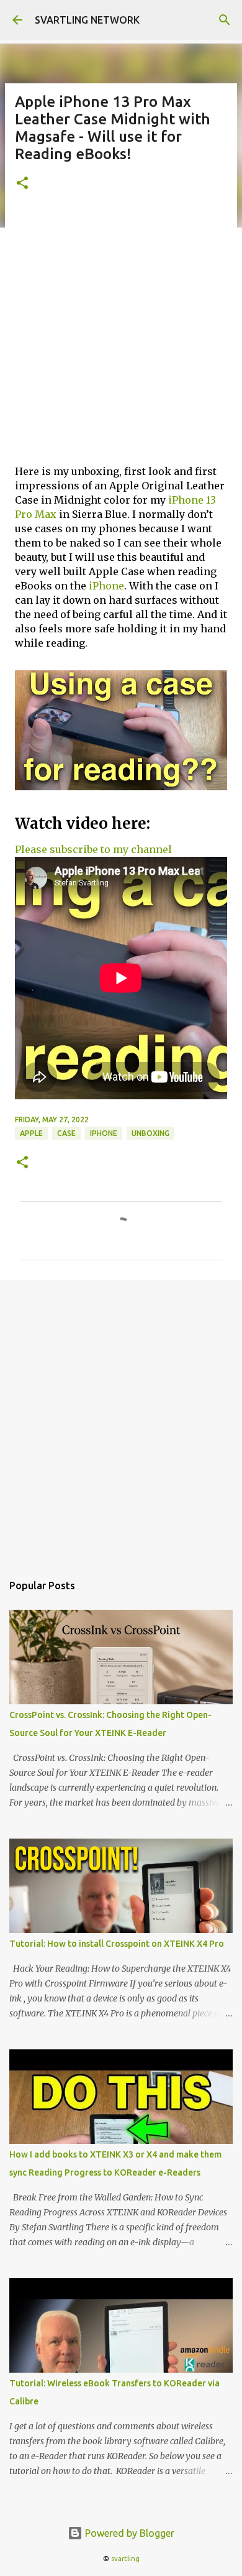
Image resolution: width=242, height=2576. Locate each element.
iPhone (106, 586)
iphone (104, 1133)
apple (31, 1133)
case (66, 1133)
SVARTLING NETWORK (87, 20)
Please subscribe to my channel (93, 849)
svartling (125, 2559)
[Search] (225, 20)
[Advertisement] (121, 333)
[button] (22, 184)
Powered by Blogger (128, 2533)
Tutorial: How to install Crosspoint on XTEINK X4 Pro (117, 1944)
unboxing (150, 1133)
